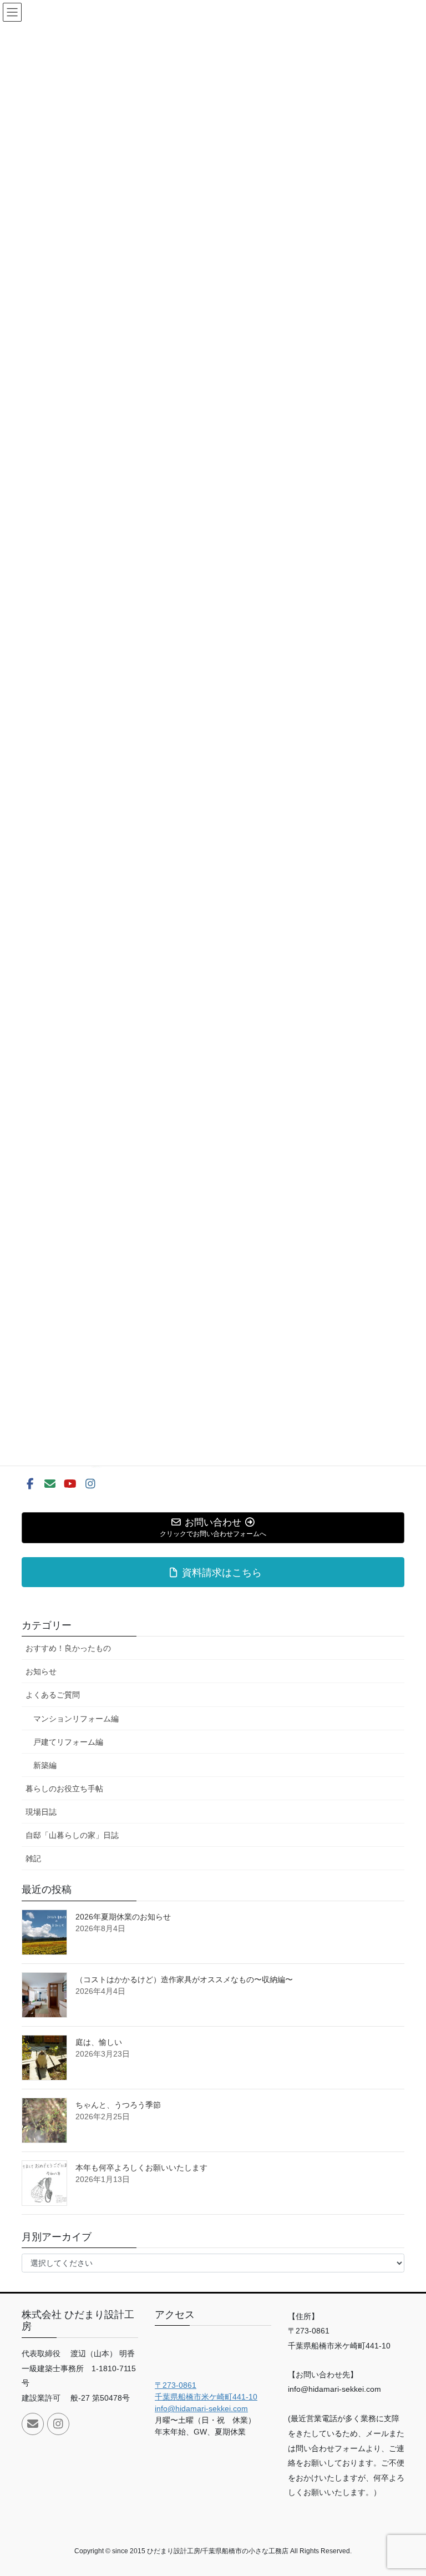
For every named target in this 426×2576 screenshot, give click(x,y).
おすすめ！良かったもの (68, 1648)
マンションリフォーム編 (76, 1719)
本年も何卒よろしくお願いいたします (141, 2168)
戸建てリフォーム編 (68, 1742)
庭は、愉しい (99, 2042)
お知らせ (41, 1671)
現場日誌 (41, 1812)
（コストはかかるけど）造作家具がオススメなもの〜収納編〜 (184, 1979)
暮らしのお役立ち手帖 (64, 1789)
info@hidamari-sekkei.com (201, 2408)
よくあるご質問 (53, 1695)
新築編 (45, 1765)
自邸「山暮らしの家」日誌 (72, 1835)
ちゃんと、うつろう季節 (118, 2105)
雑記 (33, 1858)
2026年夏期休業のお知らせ (123, 1917)
